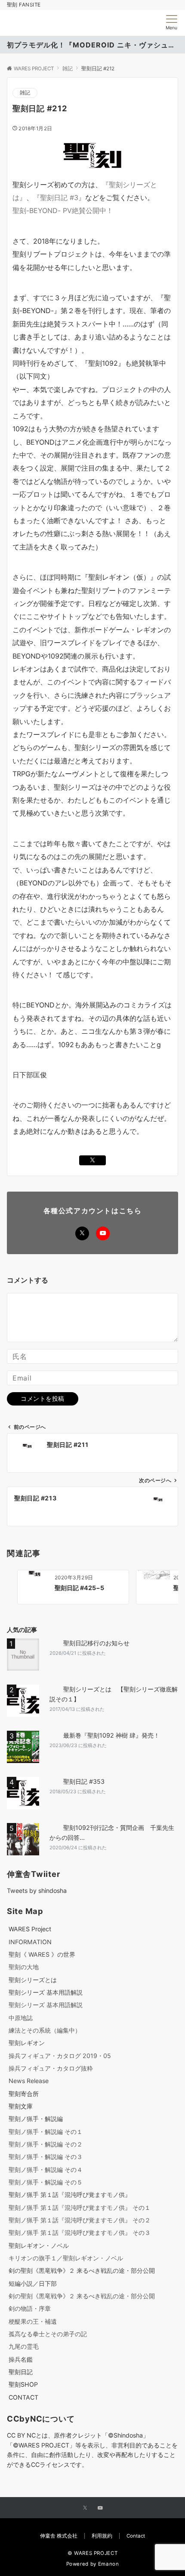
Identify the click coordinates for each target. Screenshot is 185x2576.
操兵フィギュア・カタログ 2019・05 (60, 2056)
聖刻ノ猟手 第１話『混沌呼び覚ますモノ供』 (70, 2195)
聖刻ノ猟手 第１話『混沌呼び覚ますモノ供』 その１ (80, 2207)
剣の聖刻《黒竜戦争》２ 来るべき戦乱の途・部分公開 (82, 2270)
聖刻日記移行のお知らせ (96, 1643)
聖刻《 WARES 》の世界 (42, 1954)
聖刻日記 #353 (84, 1781)
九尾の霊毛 (24, 2346)
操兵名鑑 (21, 2359)
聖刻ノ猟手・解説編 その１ (46, 2132)
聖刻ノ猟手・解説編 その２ (46, 2144)
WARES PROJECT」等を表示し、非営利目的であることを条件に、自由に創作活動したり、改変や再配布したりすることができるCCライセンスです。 (92, 2455)
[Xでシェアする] (92, 1160)
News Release (29, 2081)
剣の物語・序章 (30, 2308)
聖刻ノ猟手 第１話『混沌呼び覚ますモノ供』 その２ (80, 2220)
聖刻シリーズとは (33, 1980)
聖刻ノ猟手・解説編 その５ (46, 2182)
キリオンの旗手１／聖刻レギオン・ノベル (66, 2258)
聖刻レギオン (27, 2043)
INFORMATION (30, 1942)
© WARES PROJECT (93, 2553)
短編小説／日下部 (33, 2283)
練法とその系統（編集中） (45, 2030)
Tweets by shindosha (37, 1890)
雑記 (25, 93)
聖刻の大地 (24, 1967)
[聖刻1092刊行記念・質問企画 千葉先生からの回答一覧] (25, 1839)
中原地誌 (21, 2018)
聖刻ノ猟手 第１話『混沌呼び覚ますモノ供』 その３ (80, 2232)
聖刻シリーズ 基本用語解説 (46, 1992)
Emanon (109, 2564)
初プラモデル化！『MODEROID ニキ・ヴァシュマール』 (92, 45)
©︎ (16, 2445)
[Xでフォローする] (82, 1233)
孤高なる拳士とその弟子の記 (48, 2334)
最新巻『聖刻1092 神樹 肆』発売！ (111, 1735)
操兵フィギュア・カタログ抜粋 (51, 2068)
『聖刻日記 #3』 (59, 198)
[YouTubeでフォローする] (103, 1233)
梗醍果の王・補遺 (33, 2321)
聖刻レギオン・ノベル (39, 2245)
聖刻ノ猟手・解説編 (36, 2119)
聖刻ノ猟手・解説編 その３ (46, 2157)
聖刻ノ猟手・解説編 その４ (46, 2170)
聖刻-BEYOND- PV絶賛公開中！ (63, 210)
